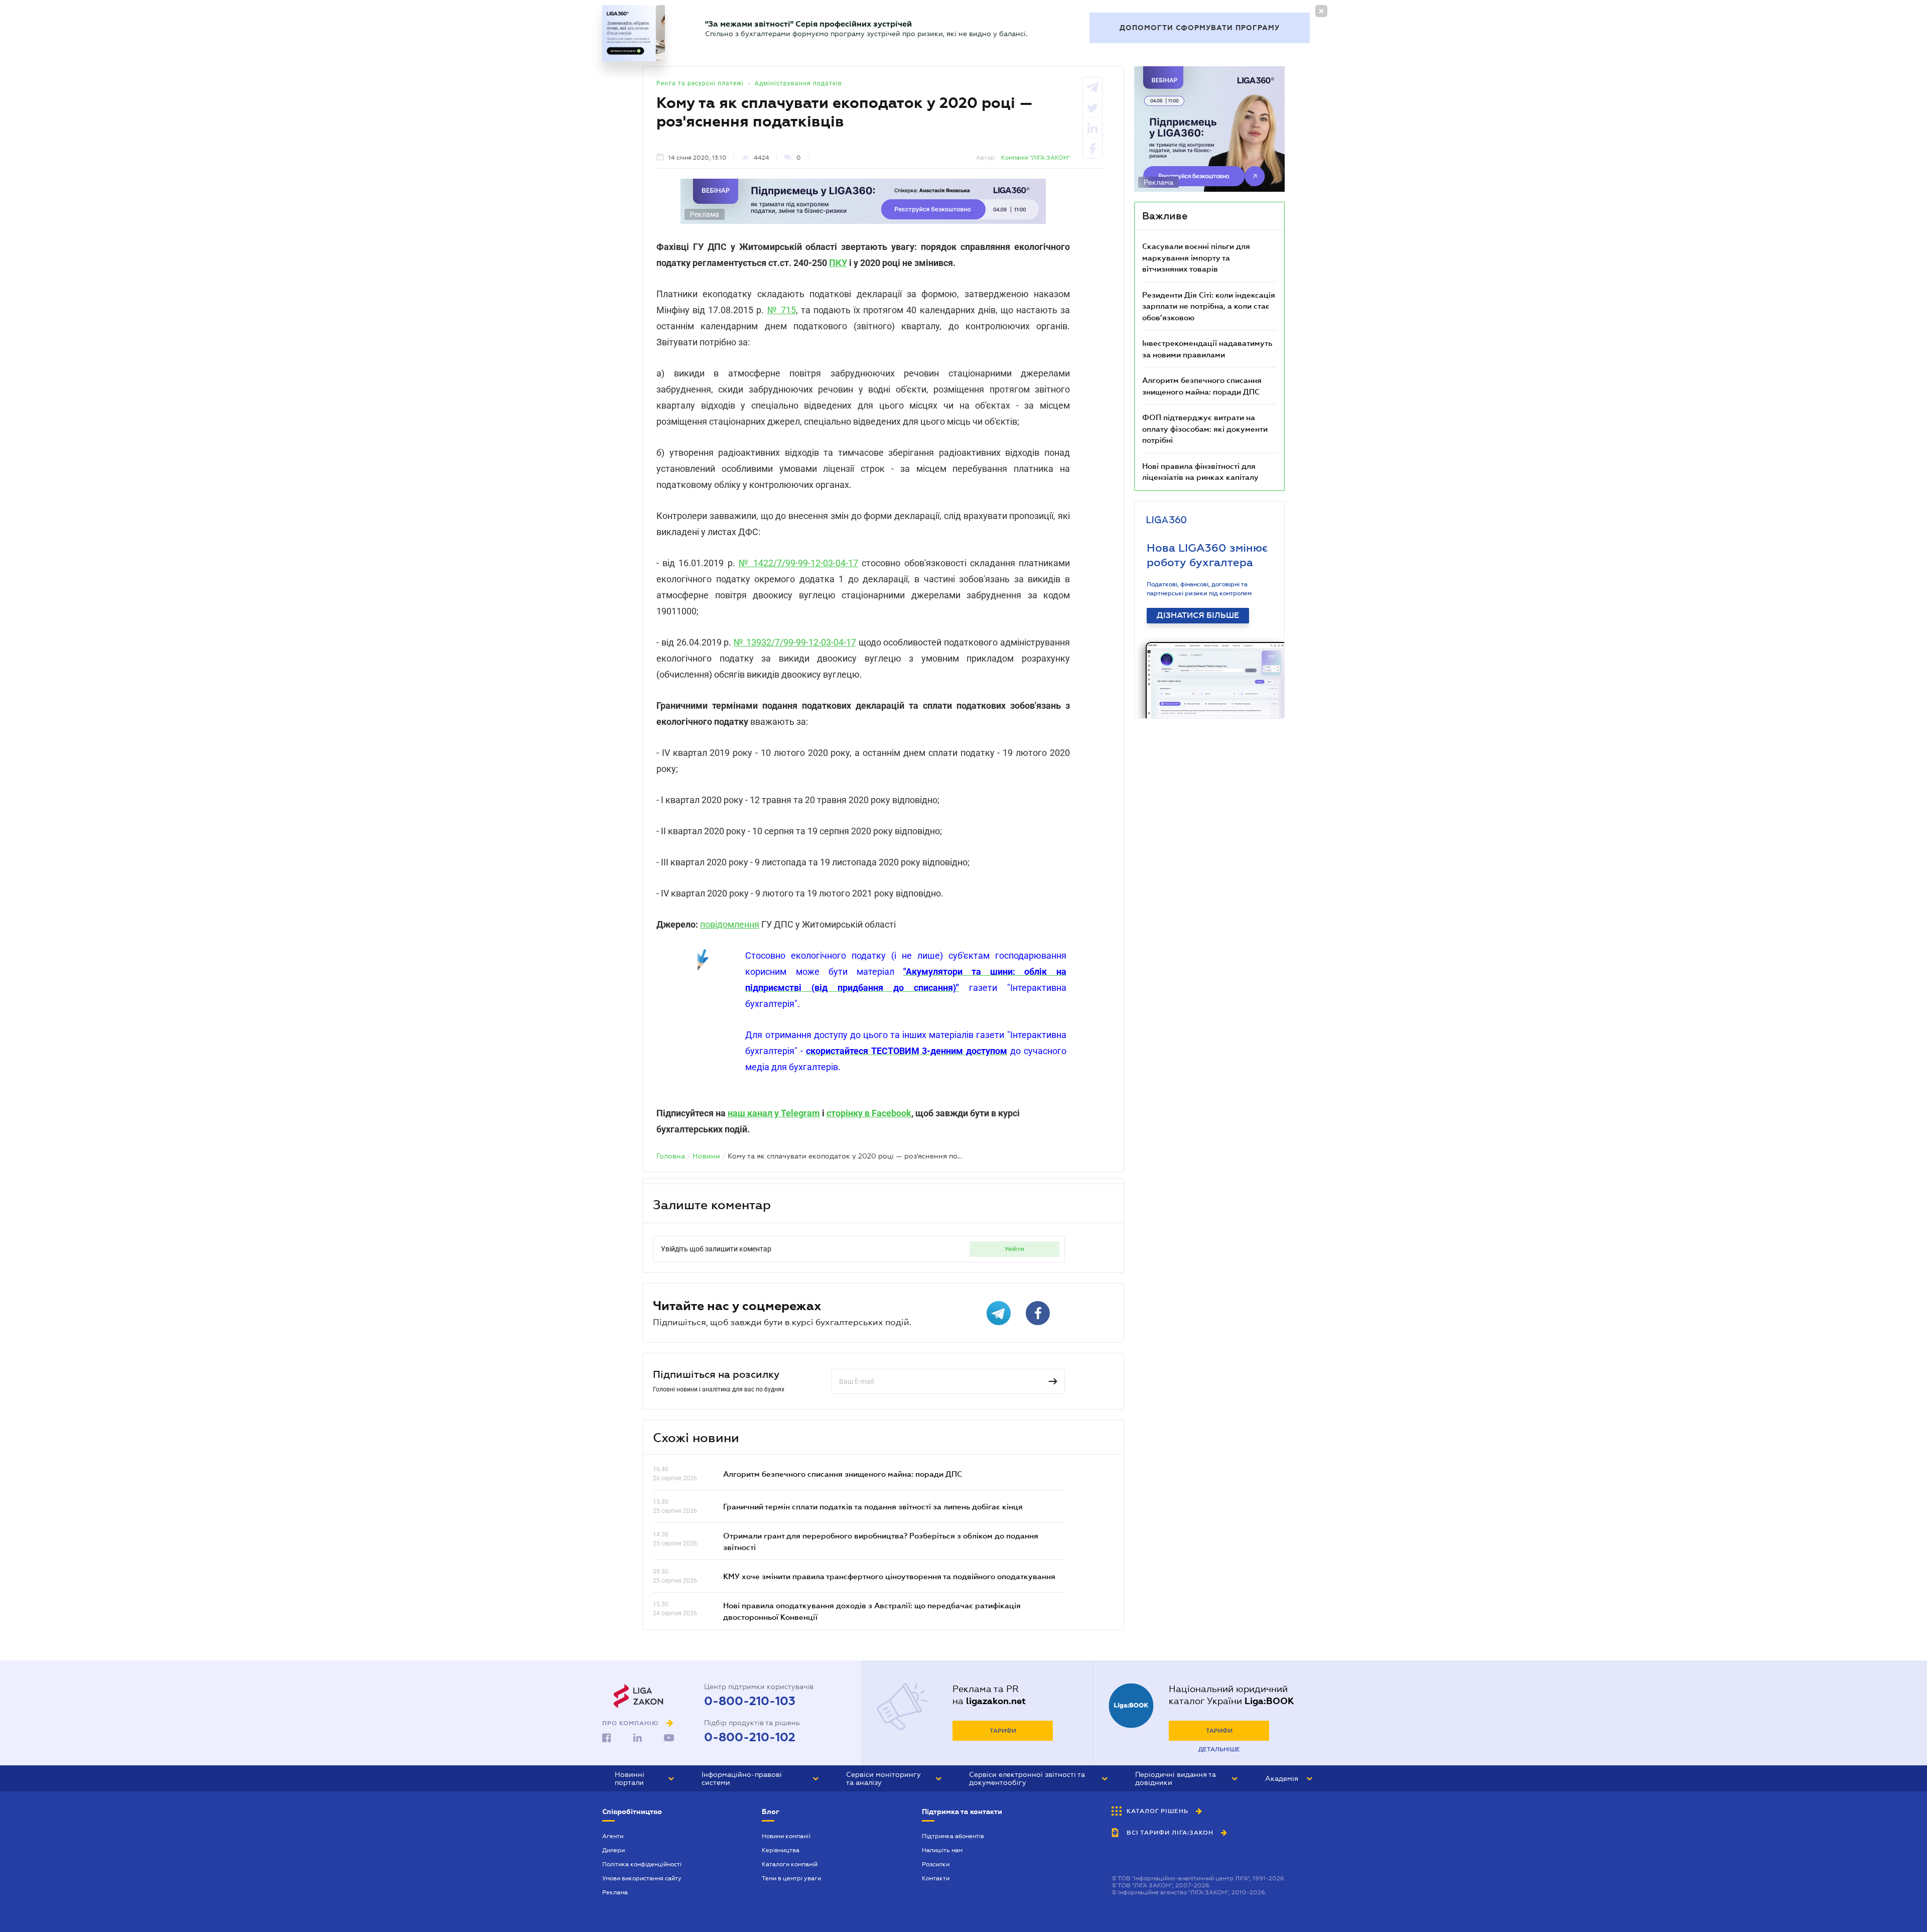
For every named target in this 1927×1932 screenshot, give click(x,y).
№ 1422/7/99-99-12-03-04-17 (798, 563)
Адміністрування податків (798, 83)
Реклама (615, 1892)
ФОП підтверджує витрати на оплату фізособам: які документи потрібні (1205, 428)
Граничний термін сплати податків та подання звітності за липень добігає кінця (873, 1506)
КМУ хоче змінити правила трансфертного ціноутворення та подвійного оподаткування (889, 1576)
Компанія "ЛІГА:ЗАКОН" (1036, 158)
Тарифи (1003, 1731)
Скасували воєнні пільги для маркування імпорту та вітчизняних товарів (1196, 257)
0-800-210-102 (750, 1737)
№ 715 (782, 310)
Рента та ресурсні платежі (700, 83)
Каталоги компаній (790, 1864)
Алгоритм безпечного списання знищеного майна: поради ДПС (843, 1474)
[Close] (1321, 11)
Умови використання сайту (642, 1878)
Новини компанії (786, 1836)
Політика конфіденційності (642, 1864)
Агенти (613, 1836)
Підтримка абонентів (953, 1836)
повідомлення (730, 924)
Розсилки (936, 1864)
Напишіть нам (942, 1850)
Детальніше (1219, 1749)
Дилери (613, 1850)
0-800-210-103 (750, 1701)
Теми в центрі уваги (791, 1878)
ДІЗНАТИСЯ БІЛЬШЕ (1198, 615)
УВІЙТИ (1014, 1249)
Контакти (936, 1878)
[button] (644, 1778)
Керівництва (781, 1850)
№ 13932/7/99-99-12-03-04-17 (795, 642)
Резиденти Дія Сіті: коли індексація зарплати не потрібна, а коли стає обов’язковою (1209, 306)
